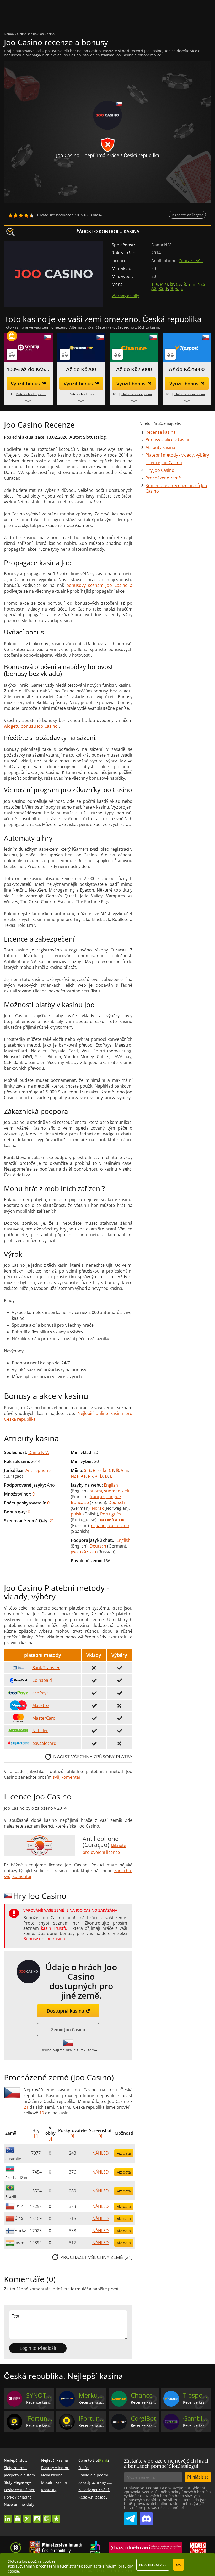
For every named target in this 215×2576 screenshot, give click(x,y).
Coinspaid (42, 1680)
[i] (36, 2136)
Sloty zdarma (15, 2468)
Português (111, 1514)
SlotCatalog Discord (146, 2517)
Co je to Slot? (94, 2460)
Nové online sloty (19, 2504)
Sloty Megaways (18, 2482)
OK (179, 2565)
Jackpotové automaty (22, 2475)
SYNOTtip (39, 2395)
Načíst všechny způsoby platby (93, 1757)
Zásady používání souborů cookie (107, 2490)
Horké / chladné (18, 2497)
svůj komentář (66, 1777)
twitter (27, 2516)
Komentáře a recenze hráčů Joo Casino (176, 488)
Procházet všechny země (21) (96, 2257)
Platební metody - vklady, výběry (177, 455)
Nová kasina (52, 2475)
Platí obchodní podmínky (33, 394)
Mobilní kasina (54, 2482)
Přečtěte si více (153, 2565)
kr (172, 284)
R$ (161, 288)
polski (77, 1514)
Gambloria (196, 2418)
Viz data (124, 2153)
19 (42, 2113)
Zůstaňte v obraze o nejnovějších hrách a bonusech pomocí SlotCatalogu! (167, 2463)
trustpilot (56, 2516)
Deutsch (117, 1502)
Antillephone (38, 1470)
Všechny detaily (125, 296)
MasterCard (44, 1718)
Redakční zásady (93, 2497)
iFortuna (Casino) (39, 2418)
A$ (154, 288)
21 (52, 1521)
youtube (18, 2516)
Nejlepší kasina (55, 2460)
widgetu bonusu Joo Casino (31, 726)
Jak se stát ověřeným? (187, 215)
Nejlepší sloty (16, 2460)
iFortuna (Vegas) (92, 2418)
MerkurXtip (92, 2395)
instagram (37, 2516)
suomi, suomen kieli (109, 1491)
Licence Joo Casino (164, 463)
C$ (178, 284)
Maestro (41, 1705)
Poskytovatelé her (19, 2490)
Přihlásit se (198, 2477)
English (111, 1485)
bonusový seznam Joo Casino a (99, 585)
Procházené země (163, 478)
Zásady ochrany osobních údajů (106, 2482)
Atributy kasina (160, 447)
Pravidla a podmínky (96, 2475)
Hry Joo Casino (160, 470)
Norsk (98, 1508)
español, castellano (110, 1525)
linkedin (8, 2516)
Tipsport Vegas (196, 2395)
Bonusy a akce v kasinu (168, 440)
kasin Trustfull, (56, 1928)
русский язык (111, 1520)
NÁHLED (101, 2153)
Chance (142, 2395)
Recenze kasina (161, 432)
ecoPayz (40, 1693)
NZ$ (201, 284)
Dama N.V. (39, 1452)
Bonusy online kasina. (45, 1939)
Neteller (40, 1731)
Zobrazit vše (191, 261)
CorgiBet (143, 2418)
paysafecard (44, 1743)
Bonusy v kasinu (55, 2468)
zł (166, 284)
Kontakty (49, 2490)
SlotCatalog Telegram (131, 2517)
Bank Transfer (46, 1668)
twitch (47, 2516)
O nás (84, 2468)
